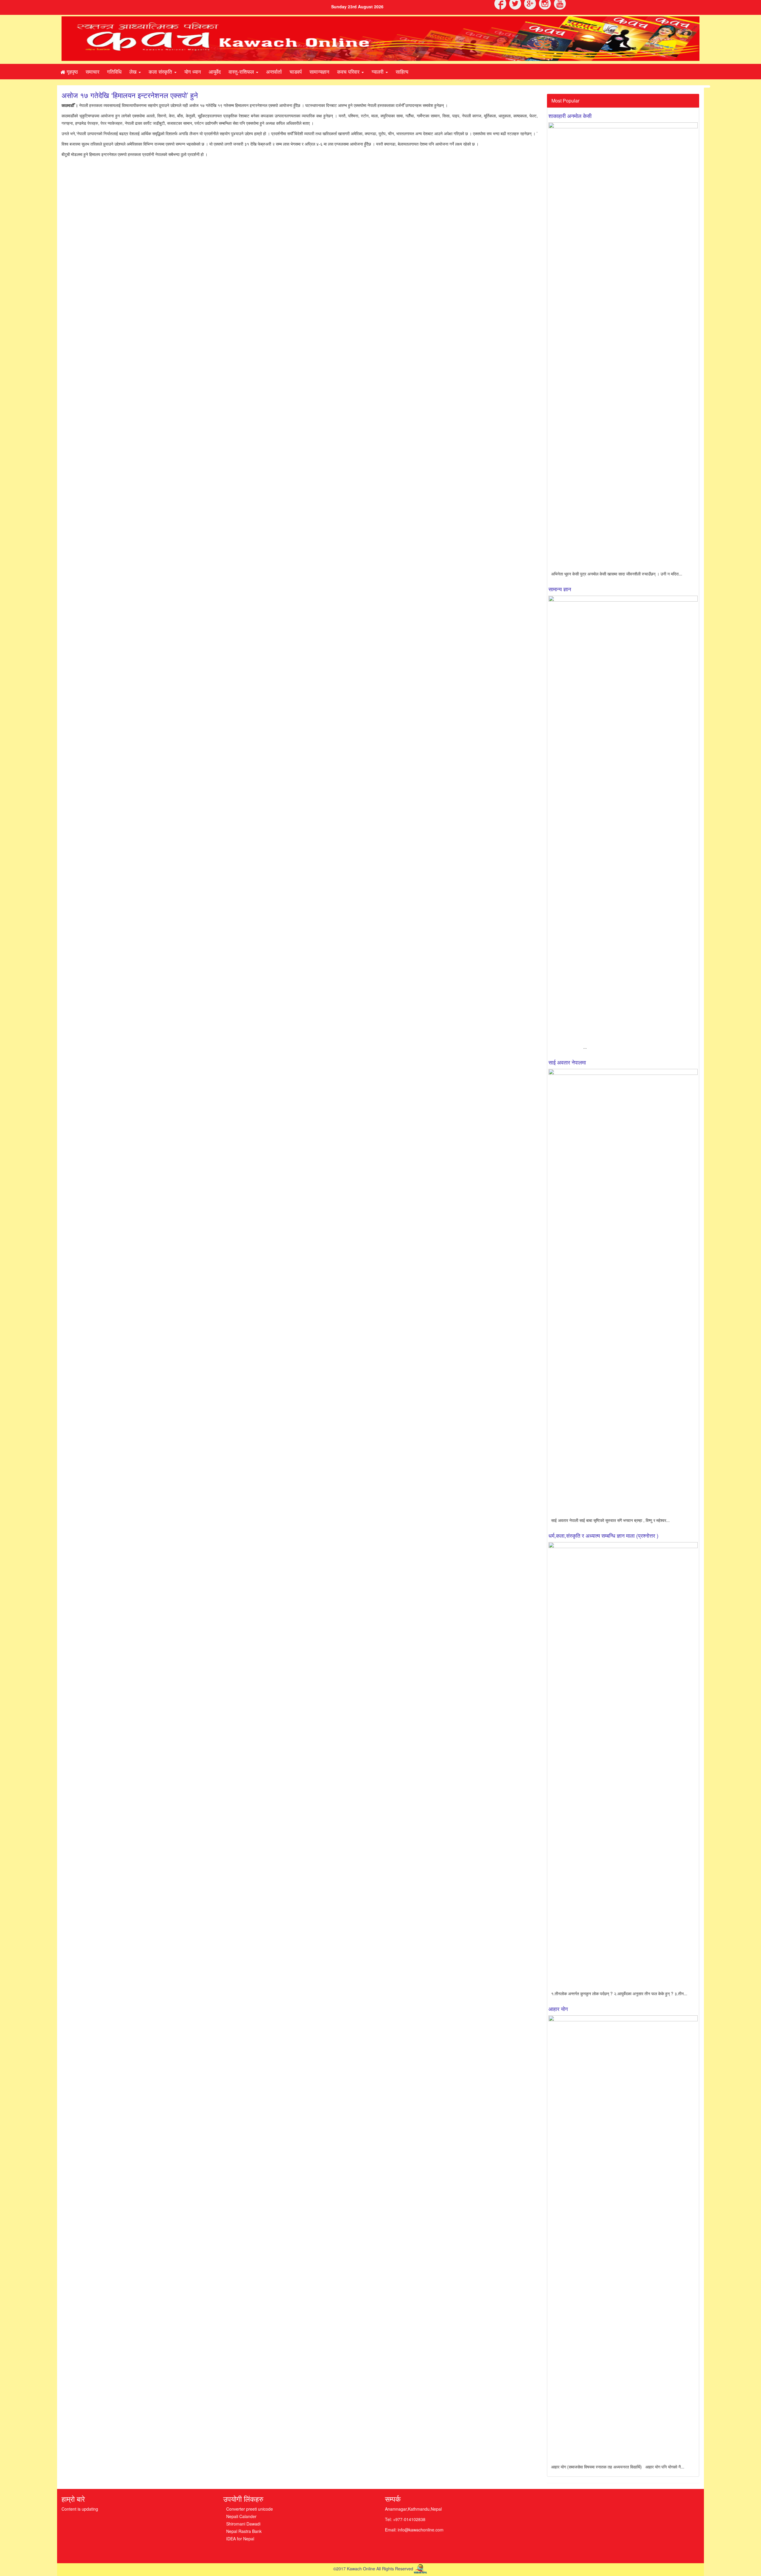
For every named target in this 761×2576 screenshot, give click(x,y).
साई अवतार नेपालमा (567, 1062)
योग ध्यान (193, 71)
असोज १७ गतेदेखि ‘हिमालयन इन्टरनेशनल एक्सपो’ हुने (130, 95)
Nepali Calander (241, 2516)
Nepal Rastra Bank (244, 2531)
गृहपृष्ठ (71, 71)
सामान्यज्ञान (319, 71)
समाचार (92, 71)
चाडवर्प (296, 71)
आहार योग (558, 2009)
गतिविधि (114, 71)
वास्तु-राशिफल (242, 71)
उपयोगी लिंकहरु (243, 2499)
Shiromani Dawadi (243, 2524)
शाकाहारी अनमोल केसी (570, 116)
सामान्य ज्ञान (560, 589)
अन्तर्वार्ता (274, 71)
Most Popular (565, 101)
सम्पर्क (393, 2499)
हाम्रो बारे (73, 2499)
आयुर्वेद (215, 71)
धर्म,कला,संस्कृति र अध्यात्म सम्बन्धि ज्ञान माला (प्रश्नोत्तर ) (603, 1535)
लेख (134, 71)
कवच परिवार (349, 71)
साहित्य (402, 71)
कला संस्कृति (161, 71)
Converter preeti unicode (250, 2509)
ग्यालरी (378, 71)
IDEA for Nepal (240, 2539)
